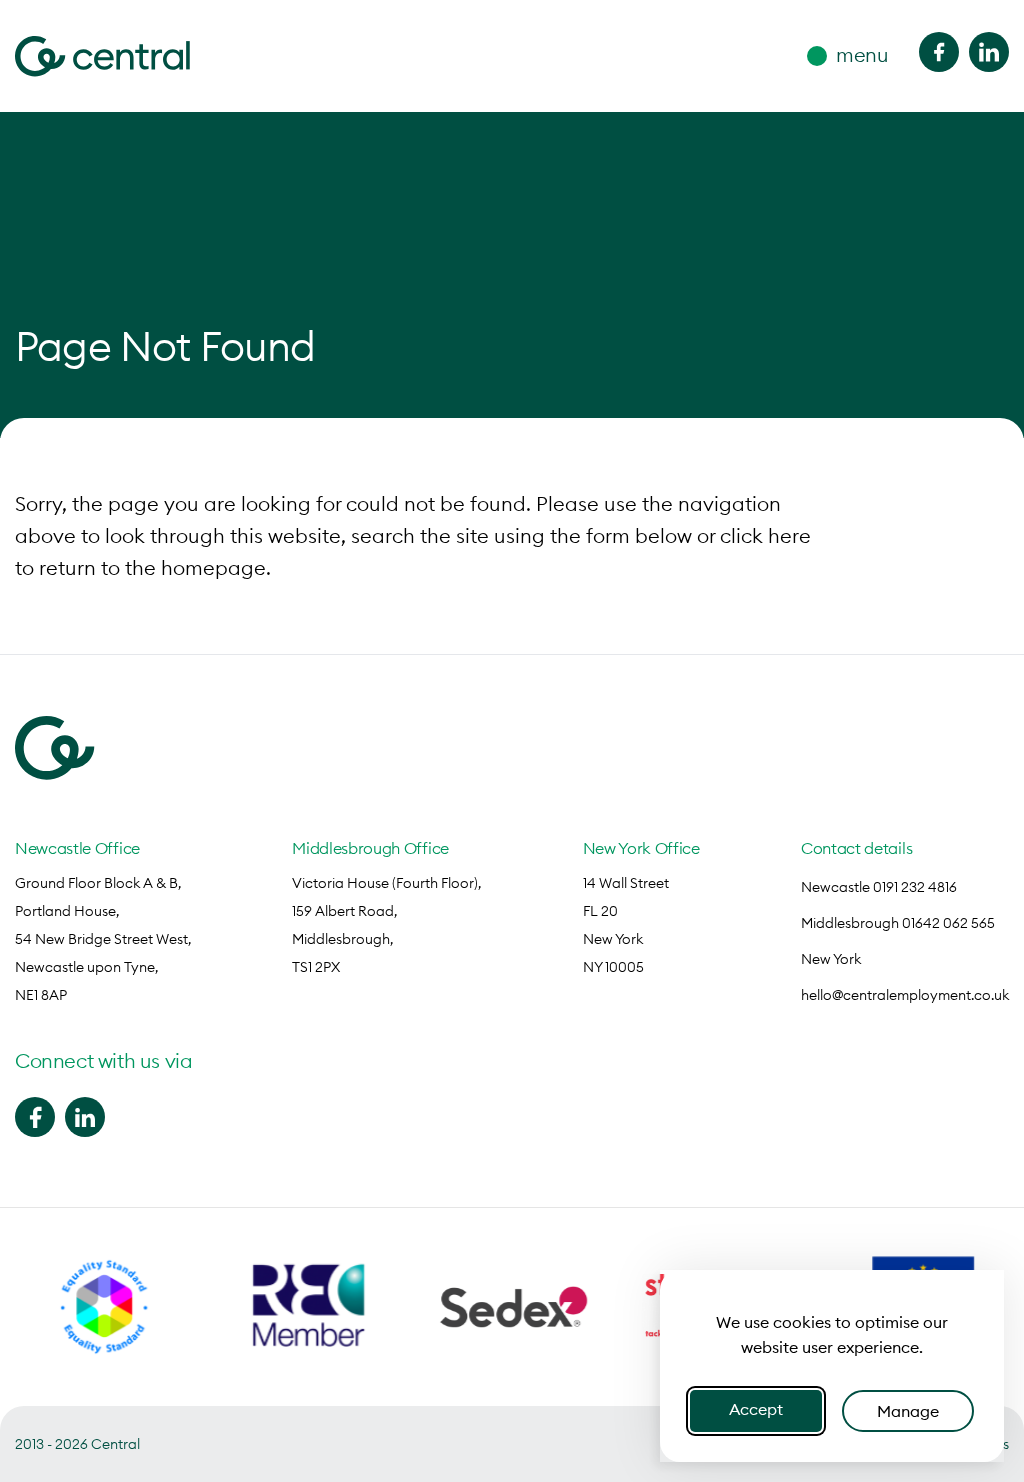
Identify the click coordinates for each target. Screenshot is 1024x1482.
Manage (908, 1411)
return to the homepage (152, 567)
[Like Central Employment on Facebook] (939, 52)
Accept (756, 1409)
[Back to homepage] (102, 56)
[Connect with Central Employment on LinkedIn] (989, 52)
